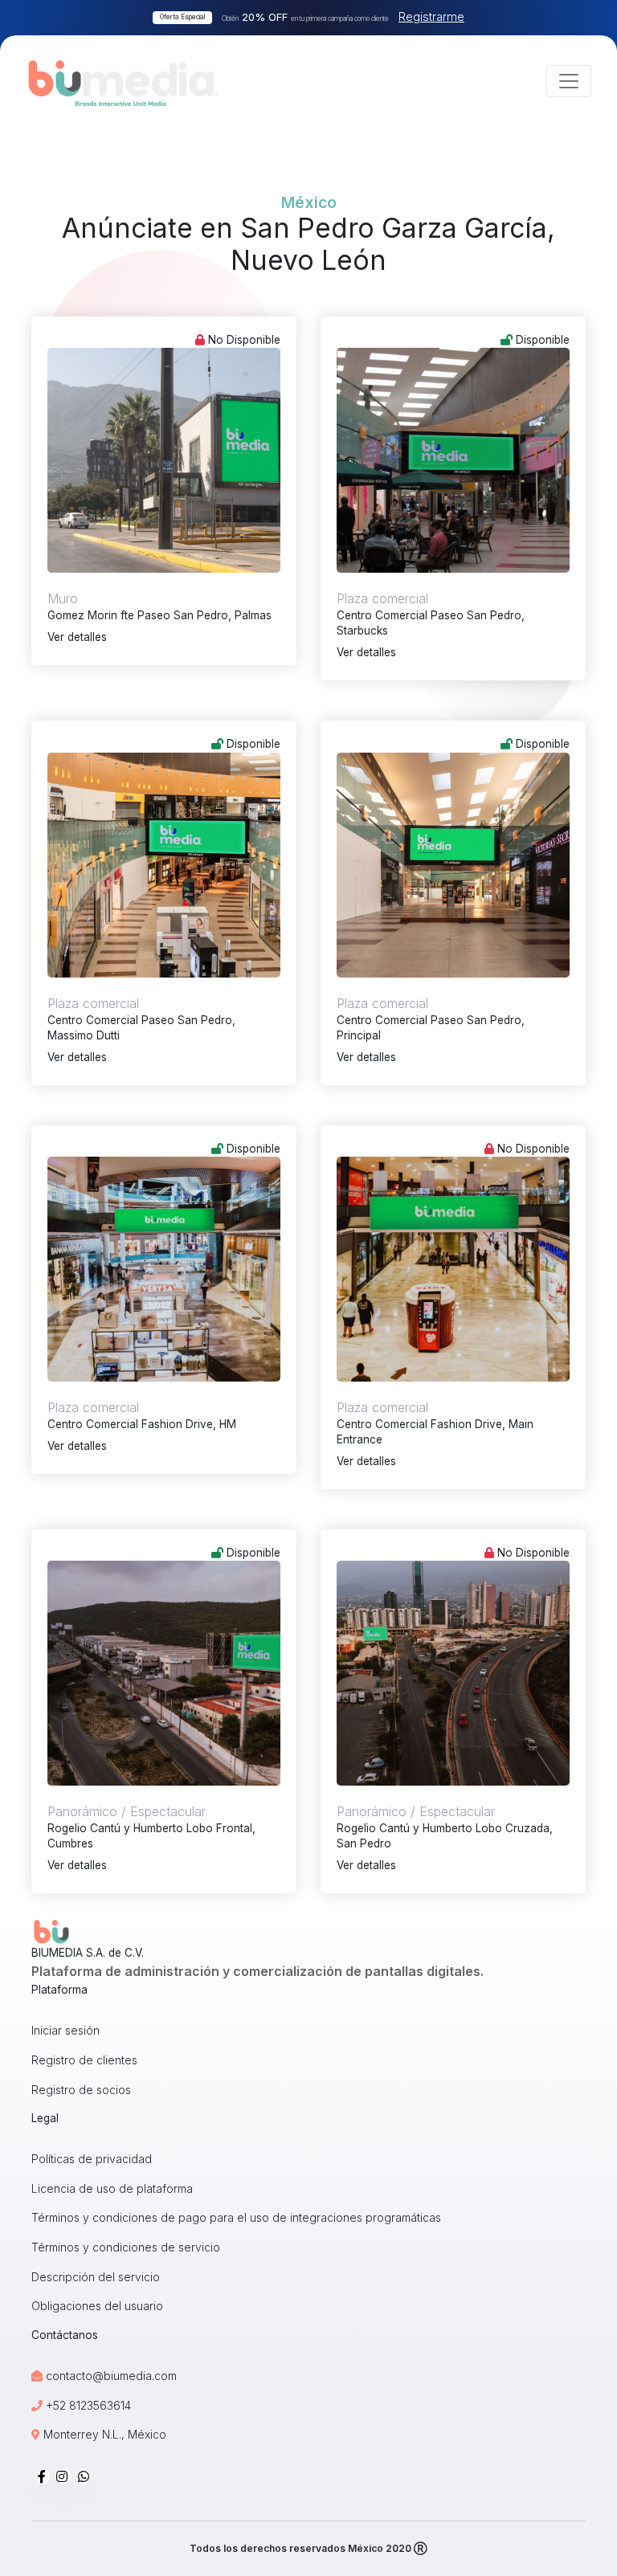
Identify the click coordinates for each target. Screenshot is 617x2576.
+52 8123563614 (87, 2405)
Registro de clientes (84, 2060)
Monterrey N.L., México (103, 2434)
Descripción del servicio (96, 2277)
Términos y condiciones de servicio (126, 2247)
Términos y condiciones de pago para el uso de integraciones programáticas (236, 2217)
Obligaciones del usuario (97, 2306)
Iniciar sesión (65, 2030)
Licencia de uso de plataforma (112, 2188)
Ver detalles (77, 637)
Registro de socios (81, 2090)
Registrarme (431, 16)
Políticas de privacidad (92, 2159)
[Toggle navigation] (569, 81)
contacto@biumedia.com (111, 2376)
